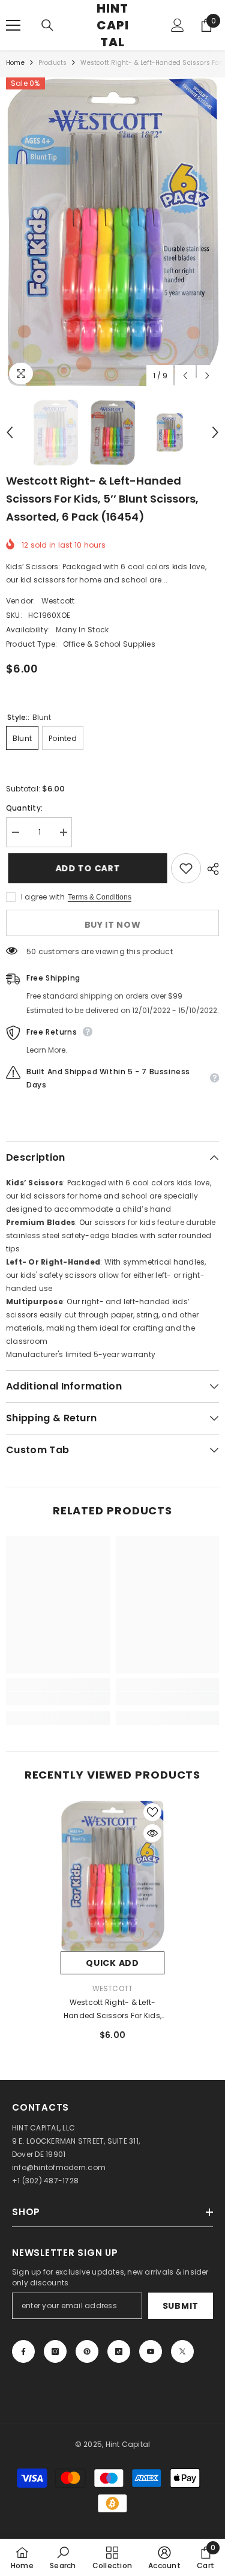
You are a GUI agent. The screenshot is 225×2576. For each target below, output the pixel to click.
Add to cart (86, 868)
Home (15, 63)
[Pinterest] (87, 2351)
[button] (185, 376)
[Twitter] (182, 2351)
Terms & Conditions (100, 897)
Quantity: (24, 808)
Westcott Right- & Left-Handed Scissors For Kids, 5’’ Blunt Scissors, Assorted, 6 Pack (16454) (112, 2010)
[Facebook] (23, 2351)
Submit (181, 2306)
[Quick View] (152, 1833)
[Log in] (178, 25)
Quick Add (112, 1963)
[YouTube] (151, 2351)
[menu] (13, 25)
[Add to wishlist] (186, 868)
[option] (112, 232)
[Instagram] (55, 2351)
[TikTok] (119, 2351)
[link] (58, 1699)
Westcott (58, 601)
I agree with (43, 897)
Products (53, 63)
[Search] (47, 25)
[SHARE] (210, 869)
